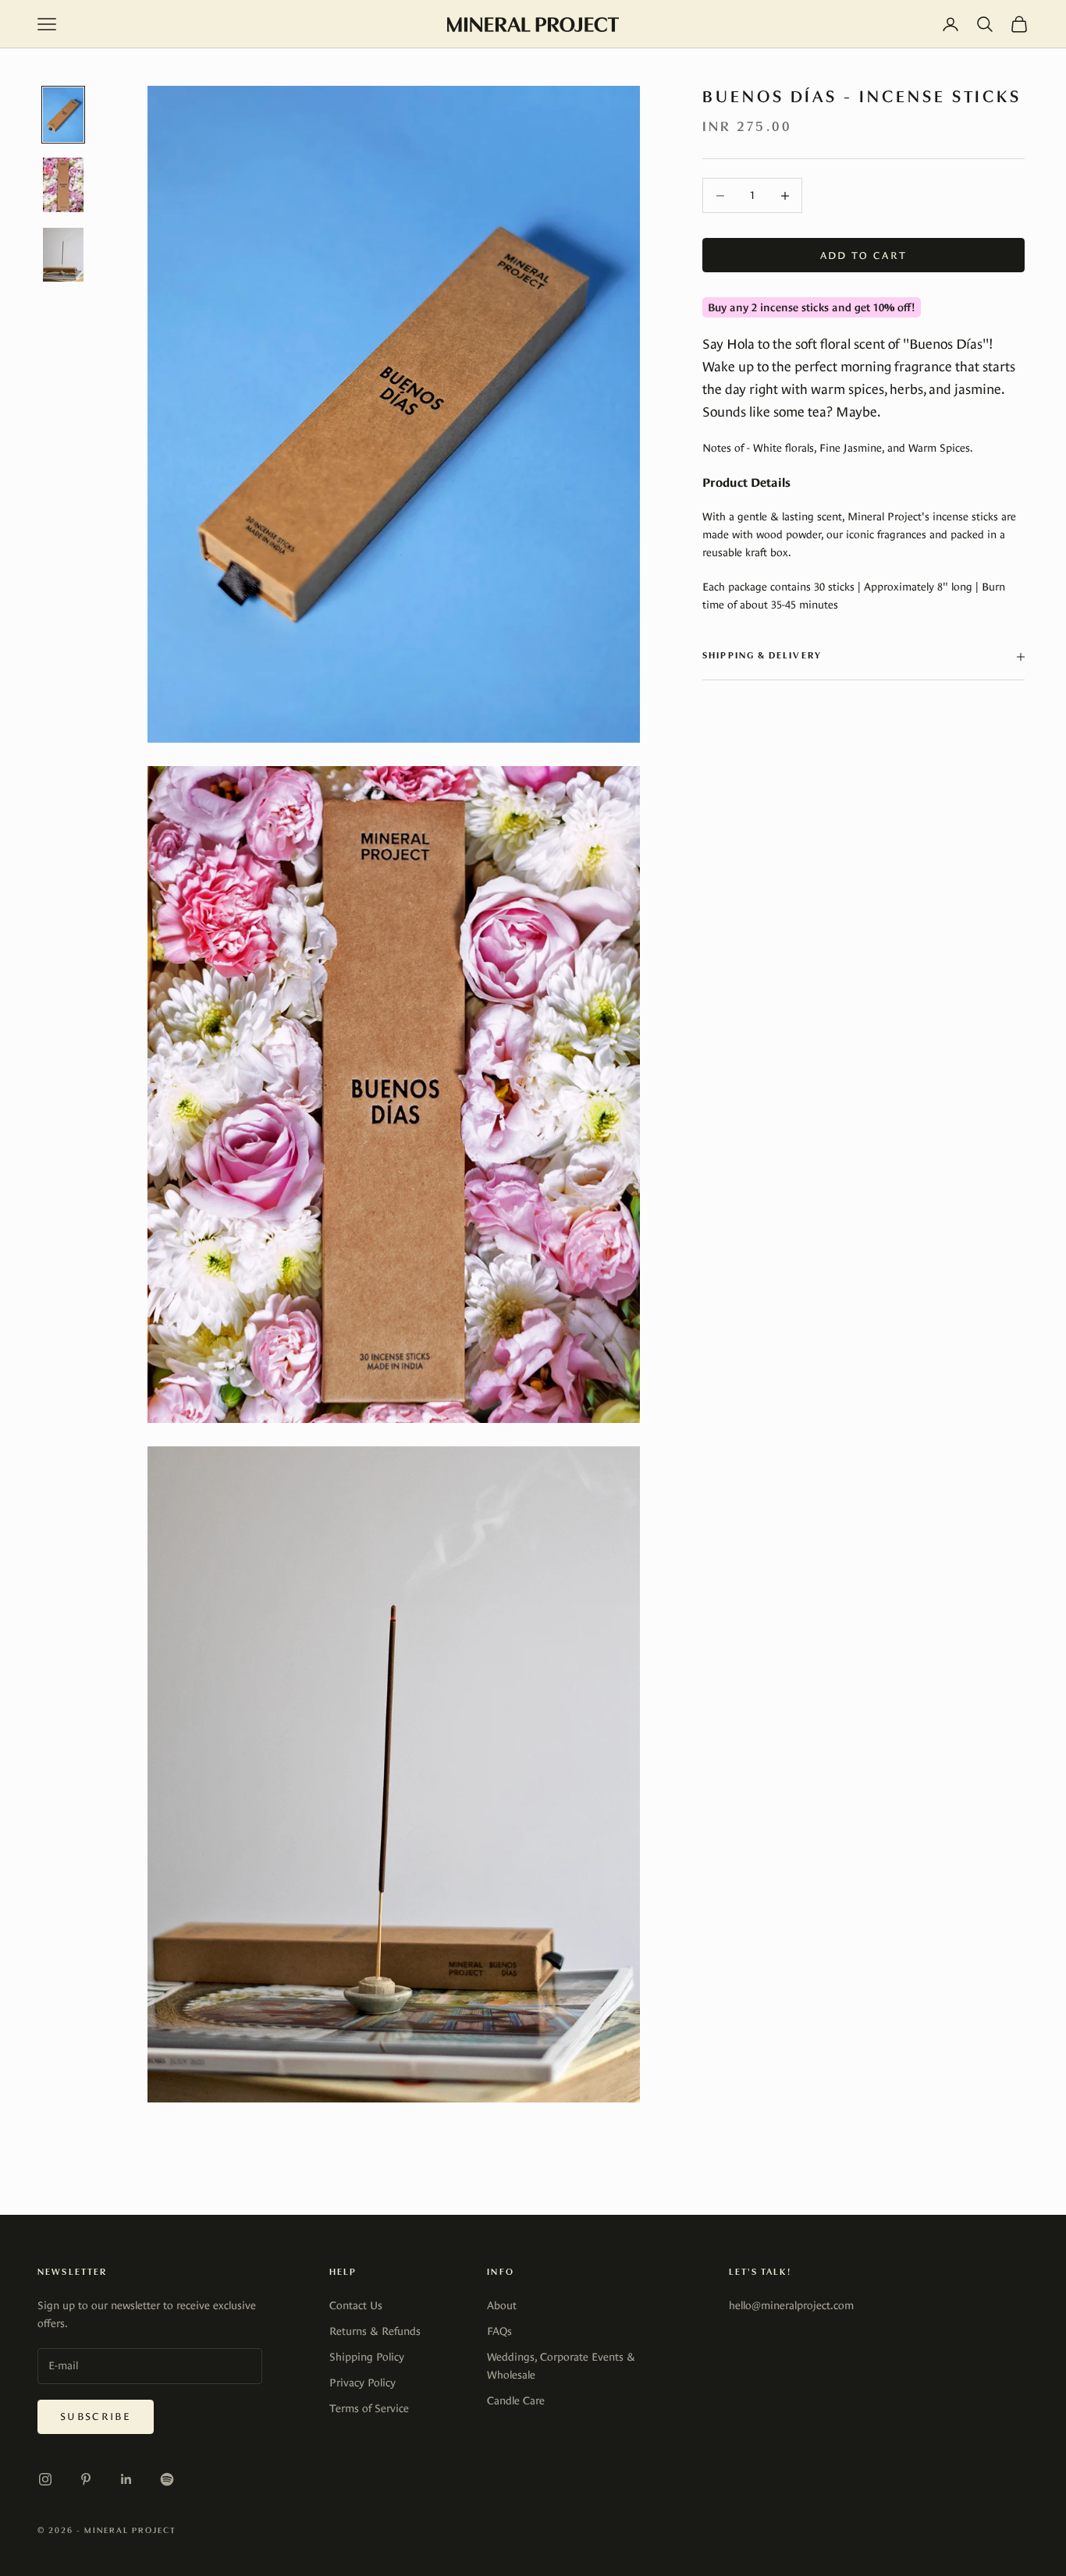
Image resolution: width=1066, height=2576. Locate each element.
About (502, 2305)
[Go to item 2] (63, 185)
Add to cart (864, 255)
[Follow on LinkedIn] (126, 2479)
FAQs (499, 2331)
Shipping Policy (367, 2357)
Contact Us (356, 2305)
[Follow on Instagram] (45, 2479)
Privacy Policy (362, 2383)
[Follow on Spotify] (167, 2479)
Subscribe (96, 2416)
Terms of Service (369, 2408)
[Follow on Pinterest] (86, 2479)
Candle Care (516, 2400)
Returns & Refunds (375, 2331)
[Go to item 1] (63, 115)
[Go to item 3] (63, 255)
